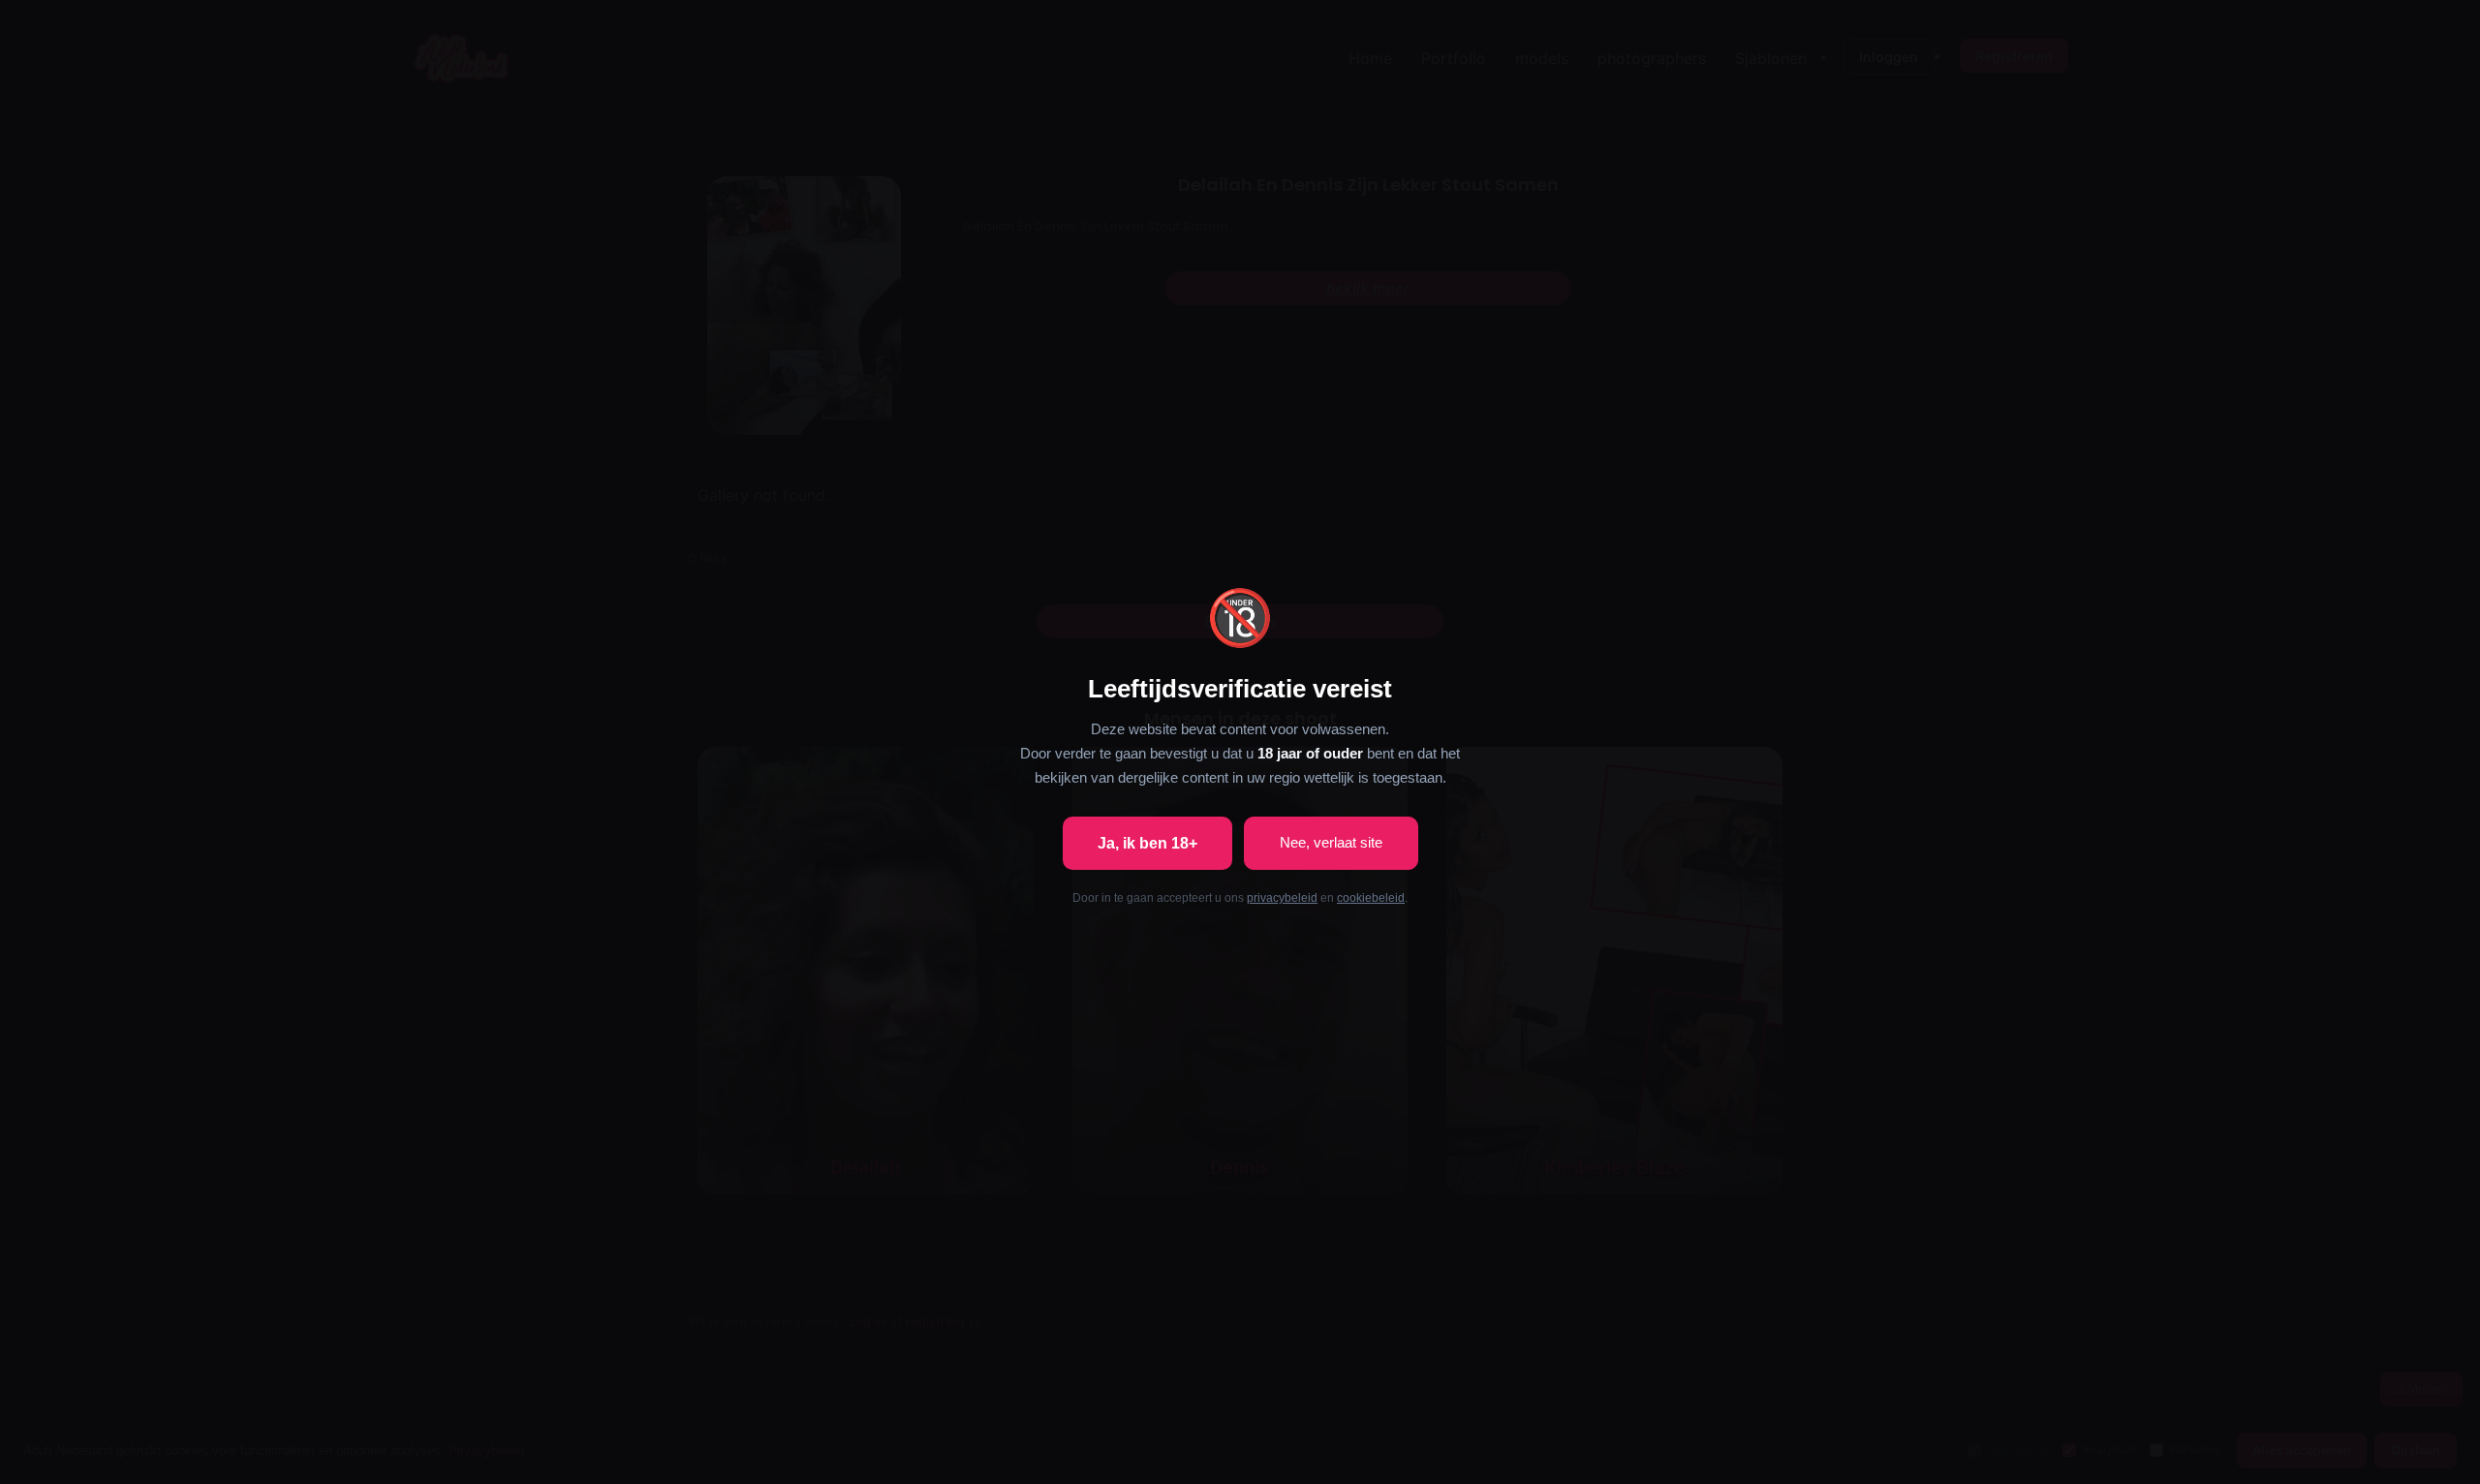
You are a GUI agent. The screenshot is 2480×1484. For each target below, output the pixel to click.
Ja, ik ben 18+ (1147, 843)
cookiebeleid (1371, 898)
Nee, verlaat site (1331, 842)
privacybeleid (1282, 898)
